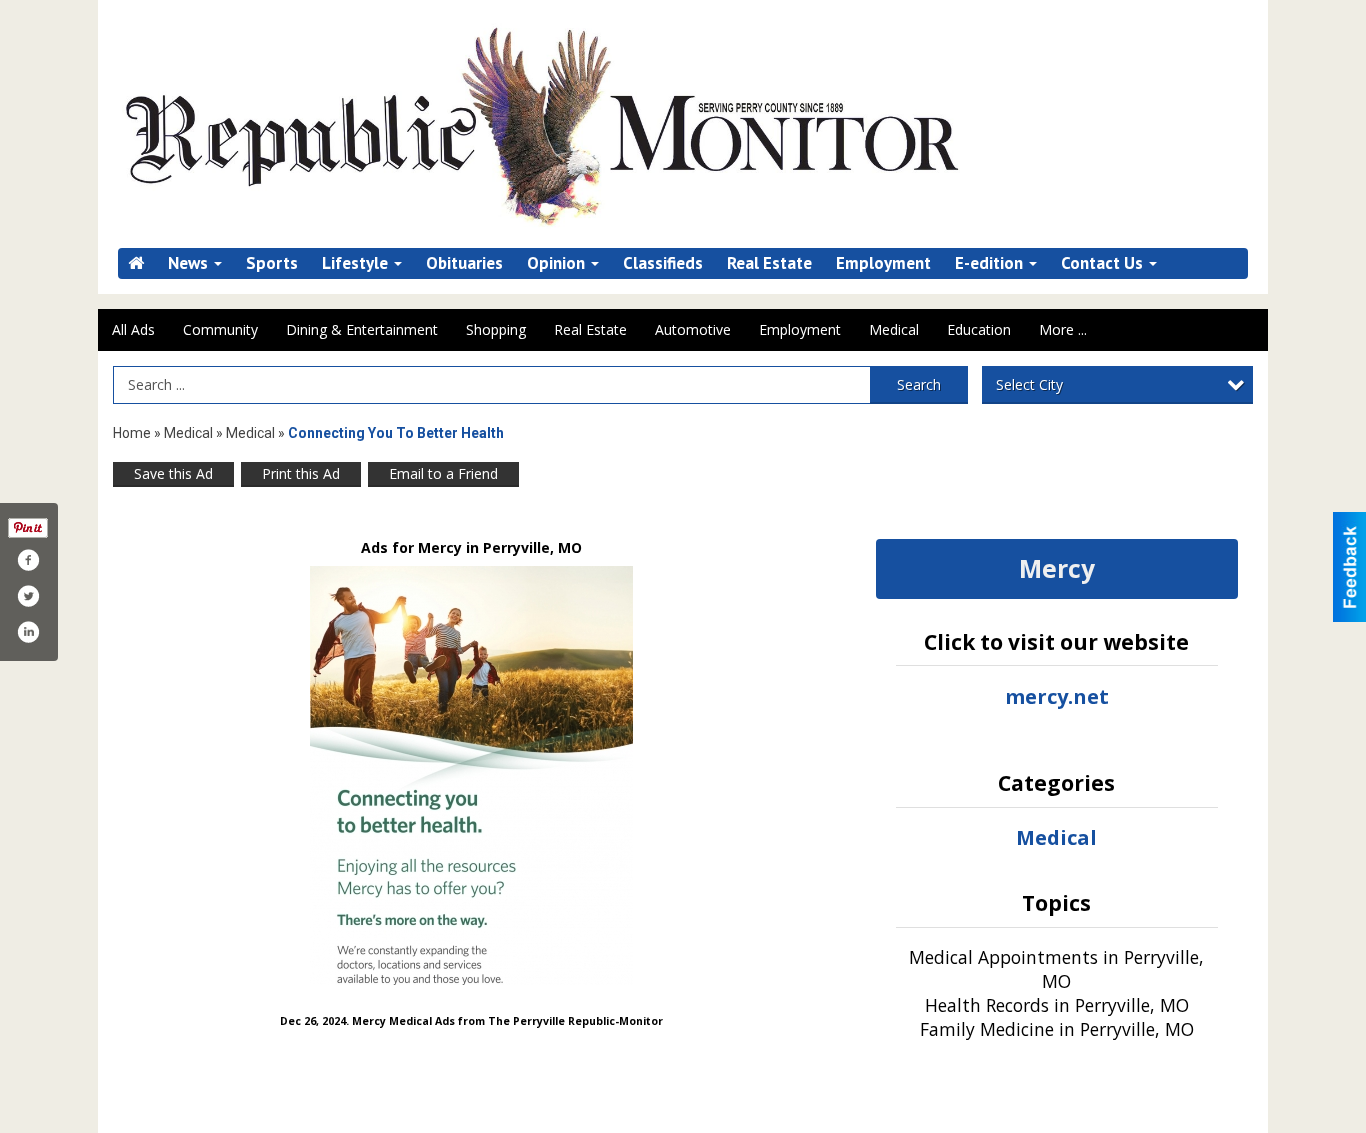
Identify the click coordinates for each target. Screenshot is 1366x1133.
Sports (272, 263)
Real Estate (769, 263)
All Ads (133, 329)
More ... (1063, 329)
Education (979, 329)
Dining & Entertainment (362, 329)
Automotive (693, 329)
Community (220, 329)
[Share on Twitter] (28, 596)
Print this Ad (301, 473)
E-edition (991, 263)
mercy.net (1057, 696)
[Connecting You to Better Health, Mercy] (471, 775)
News (190, 263)
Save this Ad (173, 473)
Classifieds (663, 263)
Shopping (496, 329)
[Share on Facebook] (28, 560)
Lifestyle (357, 263)
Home (132, 433)
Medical (894, 329)
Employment (883, 263)
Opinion (558, 263)
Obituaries (464, 263)
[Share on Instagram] (28, 632)
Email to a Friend (443, 473)
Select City (1029, 384)
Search (919, 384)
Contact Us (1104, 263)
